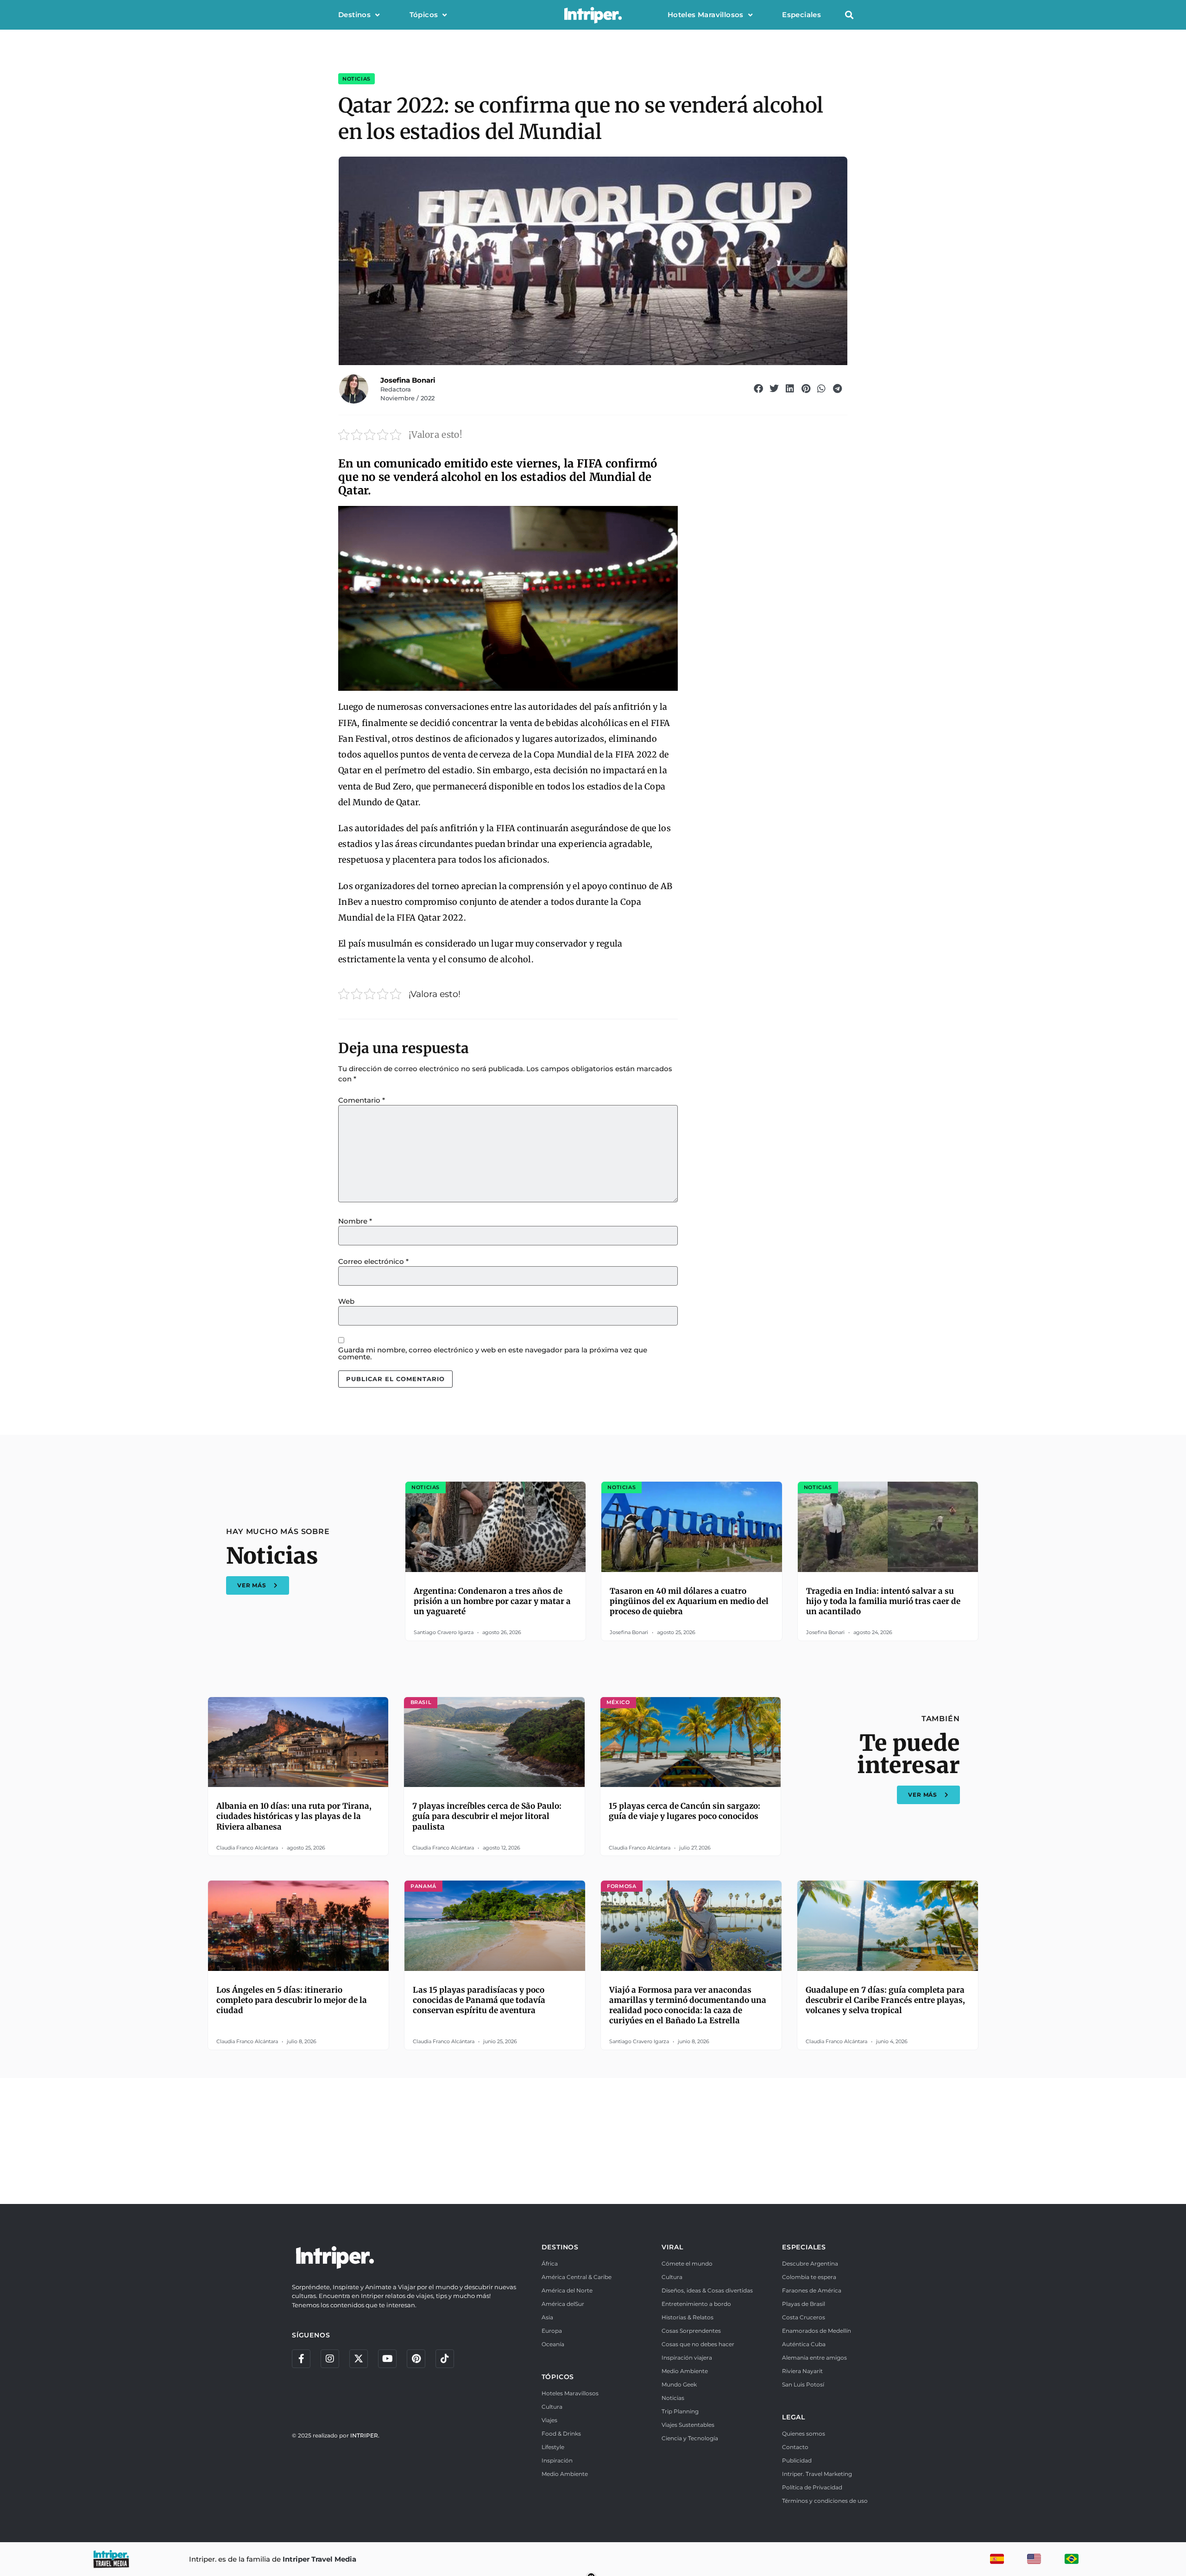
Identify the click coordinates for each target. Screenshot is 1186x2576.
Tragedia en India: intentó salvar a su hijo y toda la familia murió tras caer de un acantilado (883, 1601)
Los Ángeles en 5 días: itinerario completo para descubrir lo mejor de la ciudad (292, 2000)
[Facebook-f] (301, 2359)
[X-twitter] (359, 2359)
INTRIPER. (365, 2435)
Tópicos (424, 15)
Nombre (355, 1221)
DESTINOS (560, 2247)
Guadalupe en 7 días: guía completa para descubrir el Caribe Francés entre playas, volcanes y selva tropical (885, 2000)
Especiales (801, 15)
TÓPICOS (558, 2377)
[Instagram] (330, 2359)
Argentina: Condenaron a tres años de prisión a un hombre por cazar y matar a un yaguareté (492, 1601)
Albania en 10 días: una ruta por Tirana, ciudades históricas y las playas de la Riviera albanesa (294, 1816)
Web (346, 1301)
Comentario (362, 1100)
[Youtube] (387, 2359)
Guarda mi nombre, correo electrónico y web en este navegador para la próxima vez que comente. (493, 1353)
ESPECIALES (804, 2247)
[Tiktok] (445, 2359)
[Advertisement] (593, 2140)
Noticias (356, 79)
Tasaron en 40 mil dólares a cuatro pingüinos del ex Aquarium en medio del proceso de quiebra (689, 1601)
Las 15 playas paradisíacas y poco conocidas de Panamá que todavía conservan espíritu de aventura (479, 2000)
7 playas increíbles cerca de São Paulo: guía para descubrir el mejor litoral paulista (487, 1816)
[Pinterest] (416, 2359)
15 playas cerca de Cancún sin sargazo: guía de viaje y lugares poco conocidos (684, 1811)
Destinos (354, 15)
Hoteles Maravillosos (706, 15)
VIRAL (672, 2247)
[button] (849, 15)
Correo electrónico (373, 1261)
